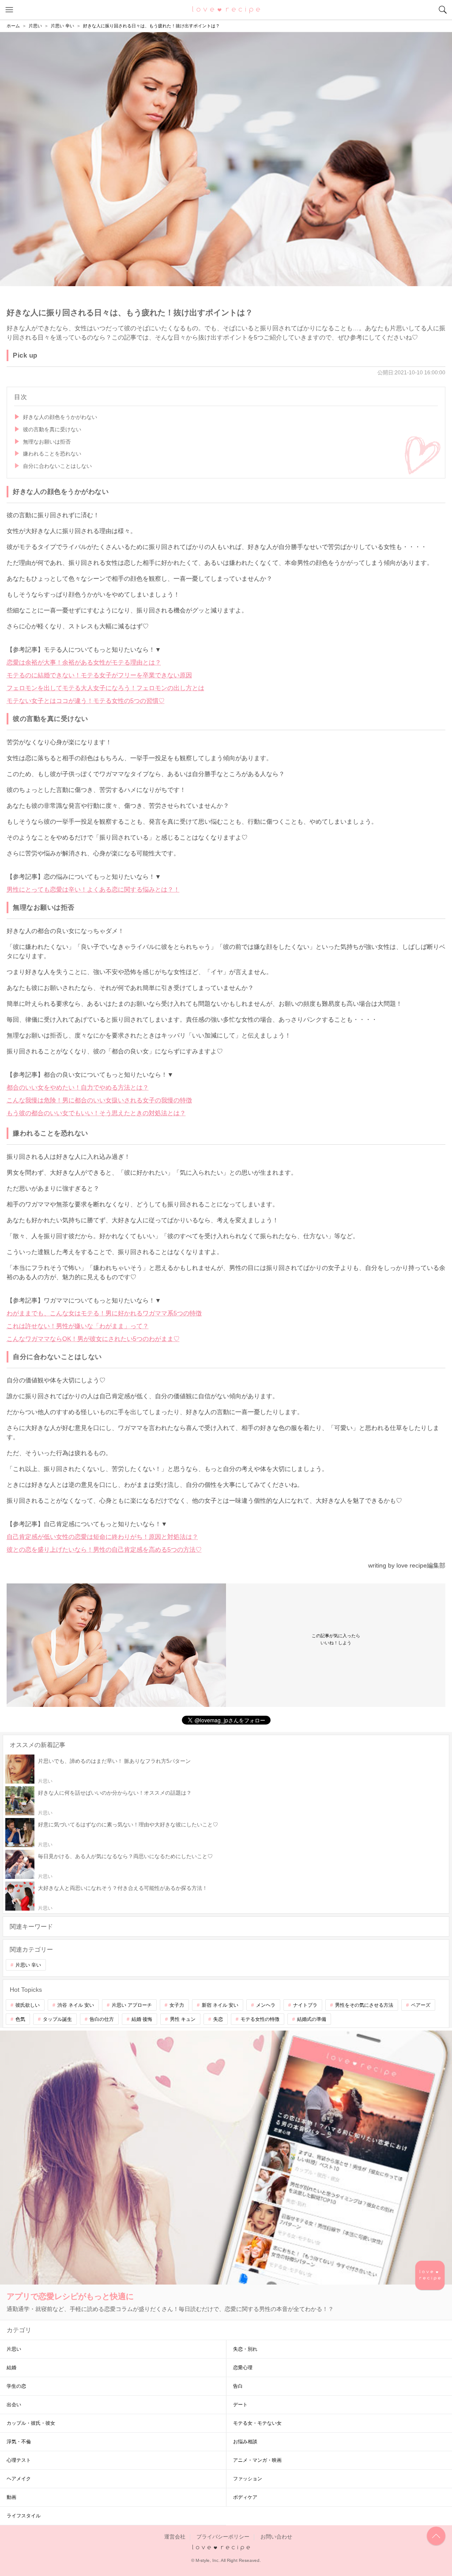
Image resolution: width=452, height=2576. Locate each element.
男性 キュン (183, 2019)
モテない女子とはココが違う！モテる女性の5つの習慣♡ (86, 701)
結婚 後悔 (142, 2019)
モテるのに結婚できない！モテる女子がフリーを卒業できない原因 (99, 675)
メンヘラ (266, 2005)
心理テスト (19, 2460)
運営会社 (175, 2537)
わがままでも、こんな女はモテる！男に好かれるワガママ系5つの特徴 (104, 1313)
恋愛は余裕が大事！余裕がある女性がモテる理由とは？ (84, 662)
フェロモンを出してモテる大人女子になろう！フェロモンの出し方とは (105, 688)
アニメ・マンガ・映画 (257, 2460)
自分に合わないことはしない (57, 466)
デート (240, 2404)
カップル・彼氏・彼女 (31, 2423)
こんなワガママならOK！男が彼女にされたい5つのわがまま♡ (93, 1339)
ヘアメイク (19, 2479)
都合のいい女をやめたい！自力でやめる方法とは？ (78, 1087)
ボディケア (245, 2497)
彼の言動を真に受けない (52, 429)
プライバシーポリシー (223, 2537)
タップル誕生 (57, 2019)
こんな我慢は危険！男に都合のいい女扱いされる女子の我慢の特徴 (99, 1100)
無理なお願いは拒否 (47, 442)
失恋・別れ (245, 2349)
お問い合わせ (276, 2537)
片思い (14, 2349)
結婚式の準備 (312, 2019)
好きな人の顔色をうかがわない (60, 417)
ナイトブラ (305, 2005)
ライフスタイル (24, 2516)
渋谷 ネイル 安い (76, 2005)
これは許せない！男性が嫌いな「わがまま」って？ (78, 1326)
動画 (11, 2497)
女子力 (177, 2005)
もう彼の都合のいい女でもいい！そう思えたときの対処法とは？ (96, 1113)
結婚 (11, 2367)
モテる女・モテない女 (257, 2423)
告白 (238, 2386)
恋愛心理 (243, 2367)
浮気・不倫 (19, 2442)
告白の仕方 (102, 2019)
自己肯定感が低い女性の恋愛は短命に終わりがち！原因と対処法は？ (102, 1537)
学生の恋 (16, 2386)
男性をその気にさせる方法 (364, 2005)
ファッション (248, 2479)
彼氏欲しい (28, 2005)
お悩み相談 (245, 2442)
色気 (20, 2019)
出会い (14, 2404)
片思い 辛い (28, 1965)
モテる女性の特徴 (260, 2019)
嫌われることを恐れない (52, 454)
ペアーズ (421, 2005)
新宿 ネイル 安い (220, 2005)
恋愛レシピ (226, 9)
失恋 (218, 2019)
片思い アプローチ (132, 2005)
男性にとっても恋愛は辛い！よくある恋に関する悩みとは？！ (93, 889)
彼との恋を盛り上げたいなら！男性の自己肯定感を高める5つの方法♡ (104, 1549)
